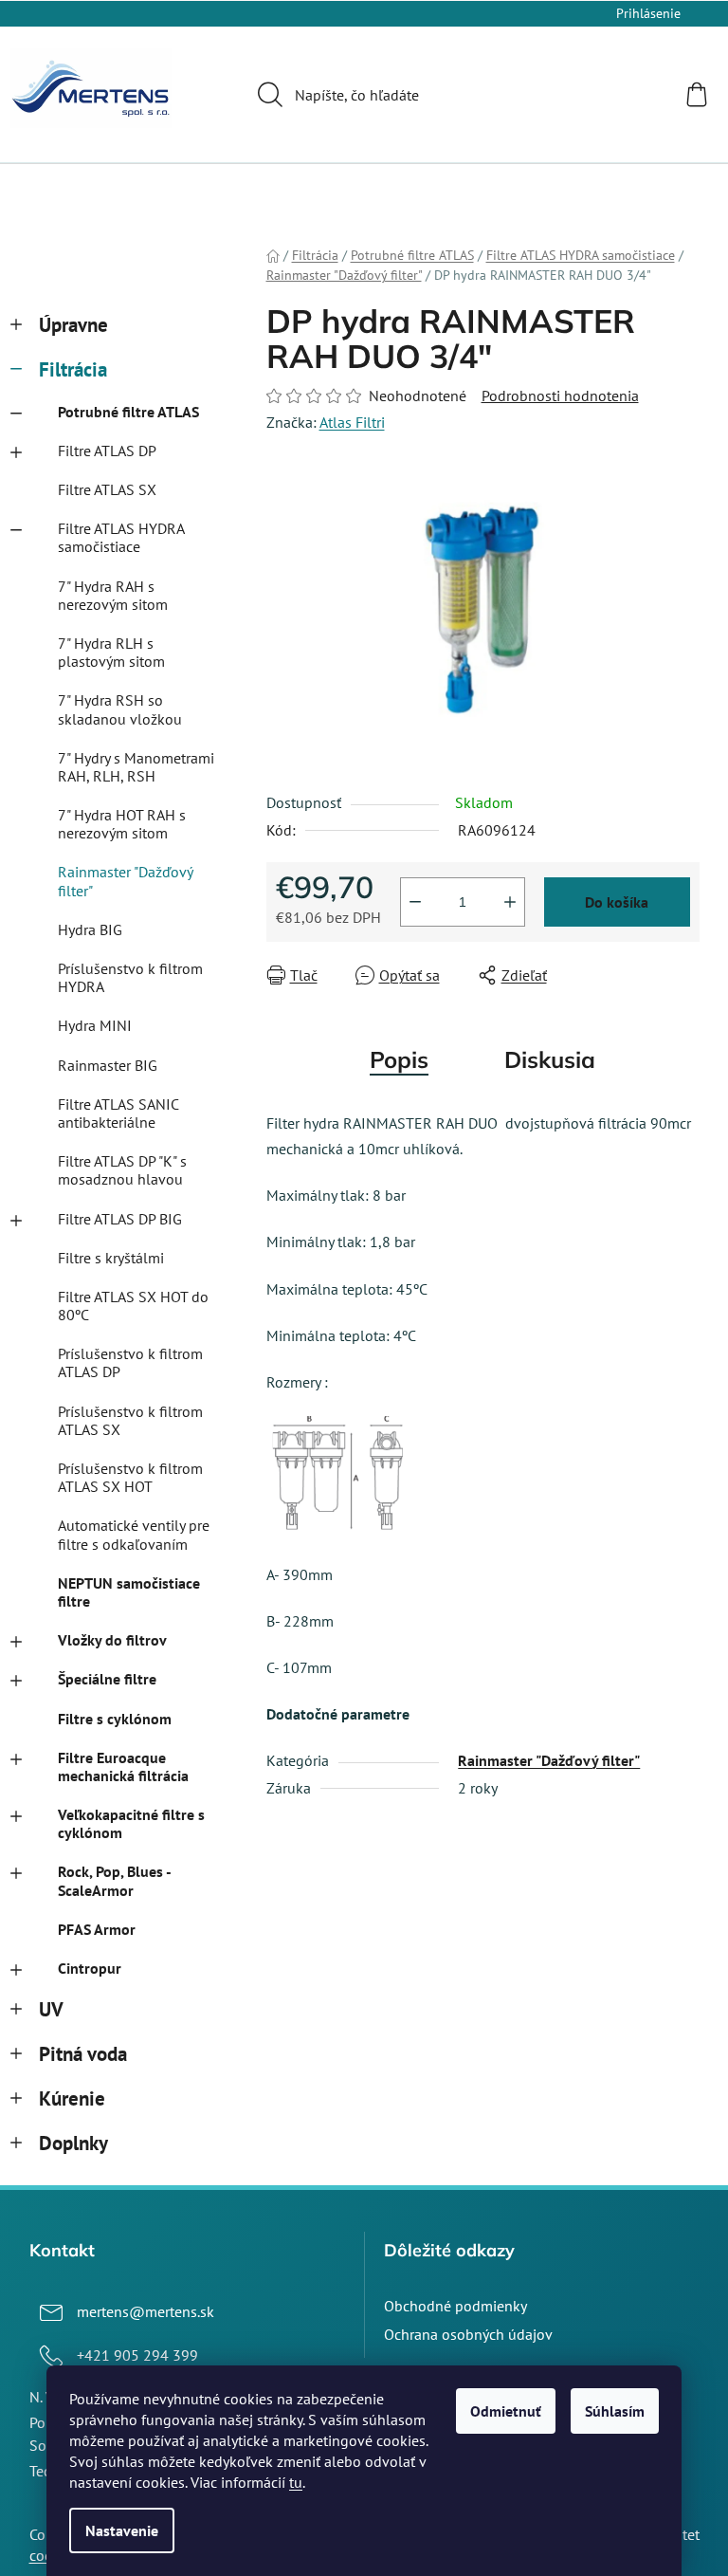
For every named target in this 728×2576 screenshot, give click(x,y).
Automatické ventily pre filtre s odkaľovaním (134, 1534)
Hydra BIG (90, 929)
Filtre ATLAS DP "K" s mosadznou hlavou (122, 1170)
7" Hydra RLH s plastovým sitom (111, 652)
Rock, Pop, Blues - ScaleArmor (114, 1880)
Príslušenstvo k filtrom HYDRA (130, 977)
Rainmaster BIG (108, 1065)
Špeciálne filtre (107, 1679)
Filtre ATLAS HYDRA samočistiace (121, 537)
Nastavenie (122, 2530)
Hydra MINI (95, 1025)
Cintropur (90, 1968)
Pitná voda (83, 2054)
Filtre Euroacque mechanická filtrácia (123, 1766)
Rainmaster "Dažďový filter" (125, 881)
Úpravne (73, 325)
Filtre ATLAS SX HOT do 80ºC (133, 1306)
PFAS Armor (97, 1929)
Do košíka (617, 902)
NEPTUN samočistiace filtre (129, 1592)
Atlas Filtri (352, 422)
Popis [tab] (399, 1059)
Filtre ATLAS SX (107, 489)
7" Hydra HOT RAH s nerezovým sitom (122, 824)
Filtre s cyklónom (115, 1719)
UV (51, 2009)
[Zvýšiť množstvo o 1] (510, 902)
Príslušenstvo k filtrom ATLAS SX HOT (130, 1477)
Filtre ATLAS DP (107, 451)
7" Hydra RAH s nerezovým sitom (113, 595)
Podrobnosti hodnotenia (560, 396)
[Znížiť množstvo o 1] (415, 902)
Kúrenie (72, 2098)
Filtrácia (73, 369)
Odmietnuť (506, 2411)
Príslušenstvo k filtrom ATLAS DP (130, 1362)
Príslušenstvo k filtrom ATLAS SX (130, 1420)
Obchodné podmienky (455, 2306)
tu (296, 2482)
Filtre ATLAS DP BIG (120, 1219)
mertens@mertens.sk (146, 2311)
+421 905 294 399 (137, 2355)
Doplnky (73, 2143)
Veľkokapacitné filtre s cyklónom (131, 1823)
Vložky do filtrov (112, 1640)
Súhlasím (615, 2411)
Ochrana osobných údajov (468, 2334)
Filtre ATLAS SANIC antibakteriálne (118, 1113)
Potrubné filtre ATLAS (128, 412)
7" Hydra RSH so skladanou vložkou (120, 709)
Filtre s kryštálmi (111, 1258)
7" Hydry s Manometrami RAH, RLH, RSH (136, 767)
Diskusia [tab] (550, 1059)
